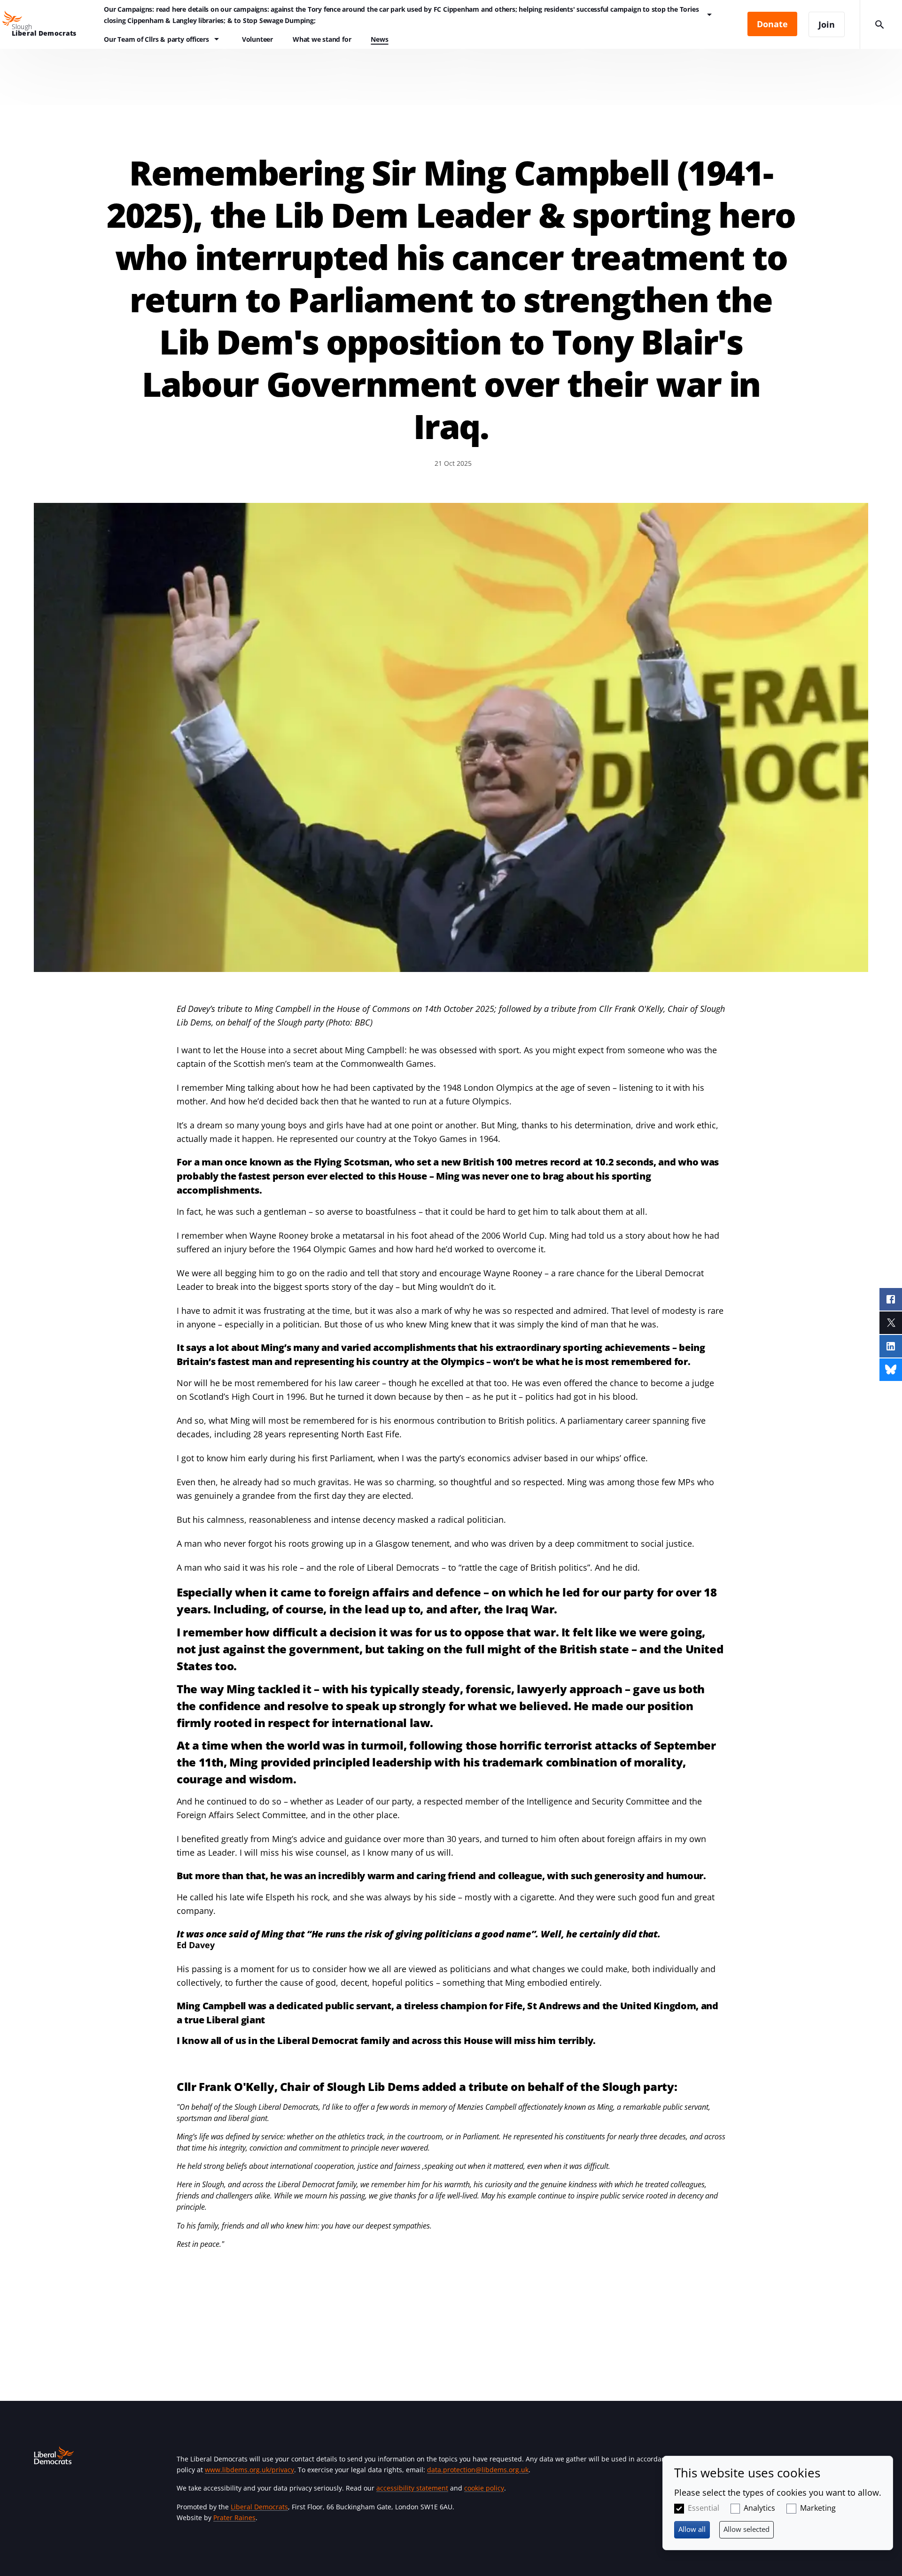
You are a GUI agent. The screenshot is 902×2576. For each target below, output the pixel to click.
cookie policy (484, 2488)
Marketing (818, 2508)
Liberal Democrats (259, 2507)
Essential (704, 2508)
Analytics (759, 2508)
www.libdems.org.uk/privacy (249, 2470)
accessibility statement (412, 2488)
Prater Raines (234, 2518)
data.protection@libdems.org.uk (478, 2470)
